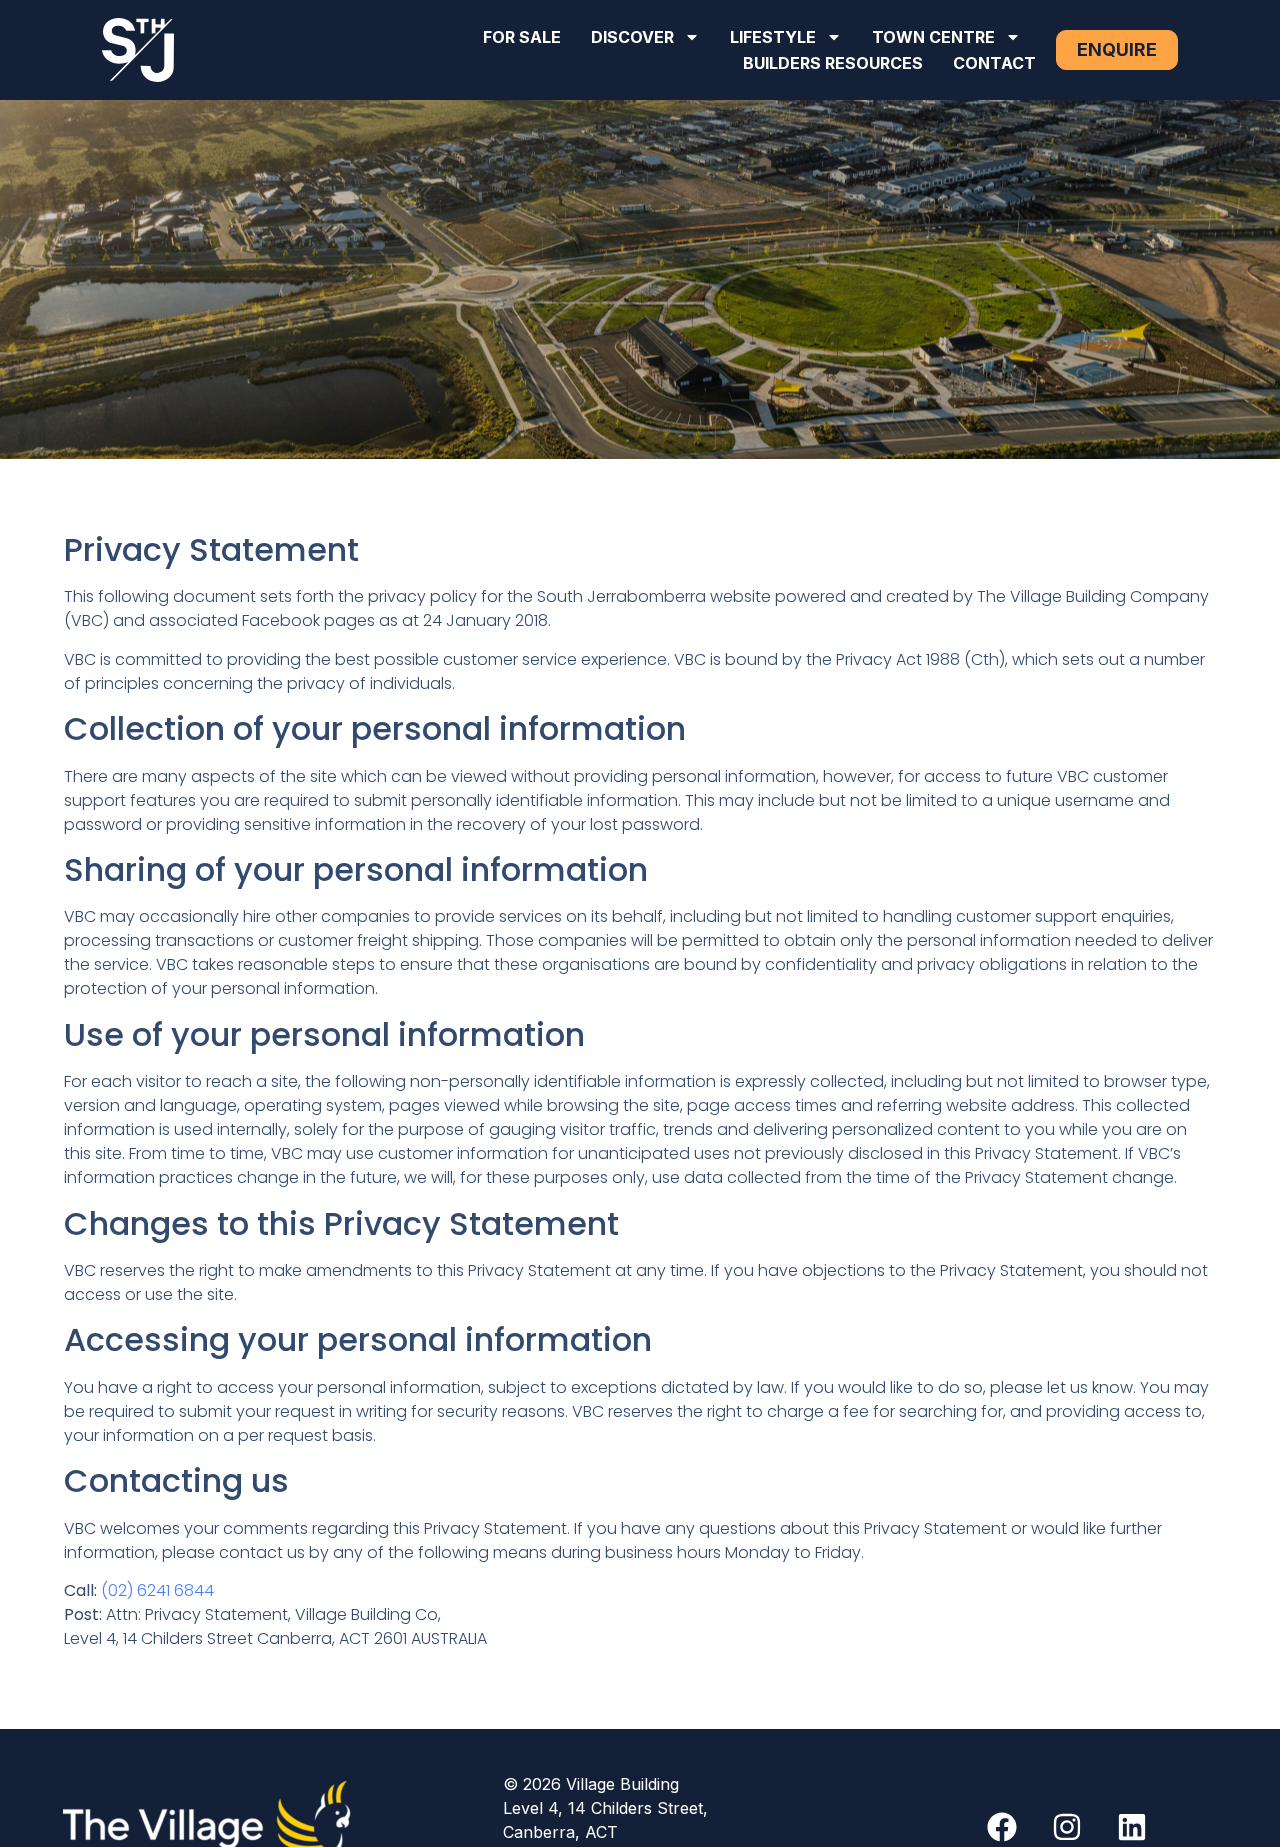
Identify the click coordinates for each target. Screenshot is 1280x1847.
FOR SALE (522, 37)
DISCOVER (632, 37)
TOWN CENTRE (933, 37)
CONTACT (994, 63)
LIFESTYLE (773, 37)
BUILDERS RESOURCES (833, 63)
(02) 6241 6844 (157, 1590)
